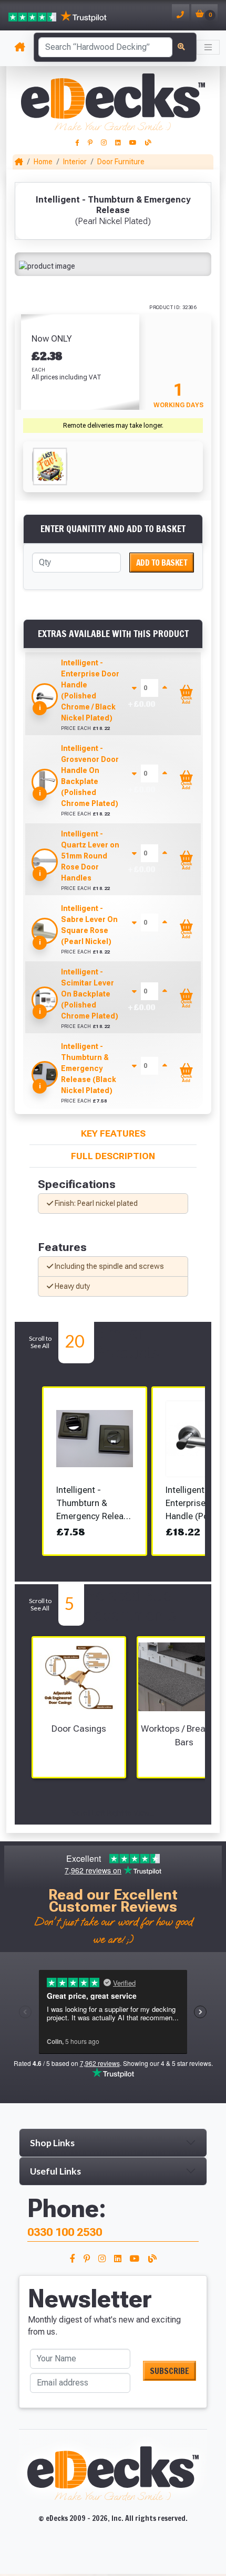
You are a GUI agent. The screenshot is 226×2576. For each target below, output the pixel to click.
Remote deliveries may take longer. (113, 426)
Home (43, 162)
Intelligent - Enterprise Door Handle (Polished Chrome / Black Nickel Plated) (90, 690)
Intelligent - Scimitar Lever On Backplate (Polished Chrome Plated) (90, 994)
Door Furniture (121, 162)
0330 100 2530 (65, 2232)
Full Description (113, 1156)
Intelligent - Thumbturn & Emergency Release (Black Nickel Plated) (89, 1068)
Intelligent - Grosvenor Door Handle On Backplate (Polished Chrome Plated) (90, 776)
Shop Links (52, 2143)
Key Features (113, 1133)
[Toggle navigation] (208, 47)
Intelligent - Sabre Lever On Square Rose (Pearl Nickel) (89, 925)
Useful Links (55, 2171)
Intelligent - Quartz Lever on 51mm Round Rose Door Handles (90, 856)
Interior (75, 162)
